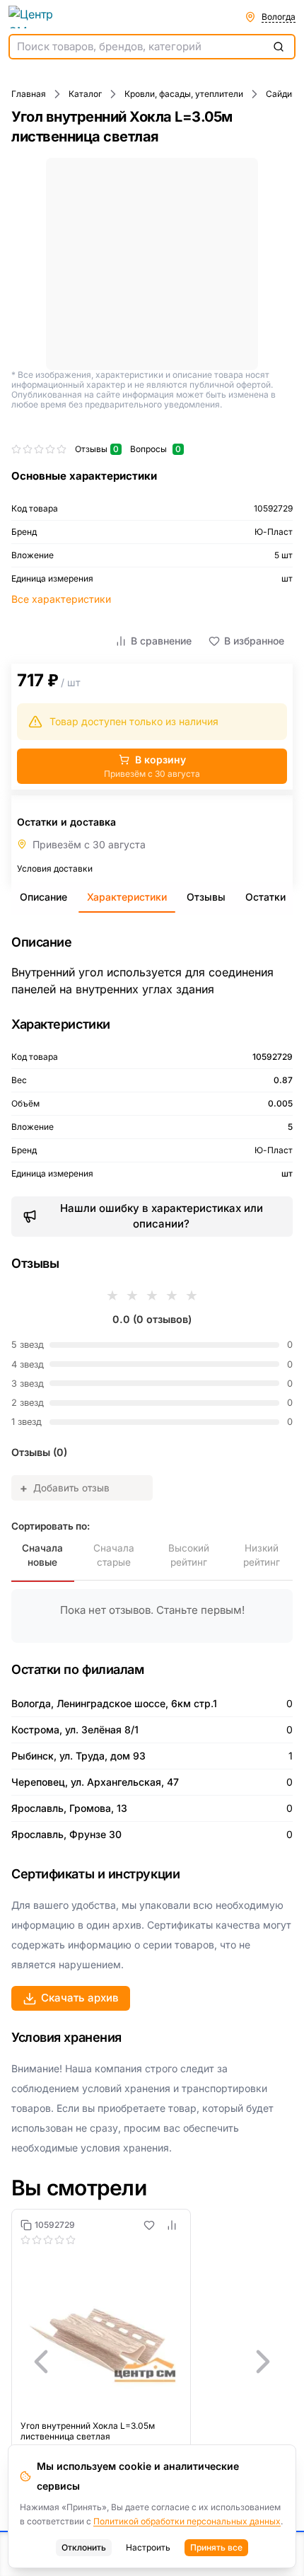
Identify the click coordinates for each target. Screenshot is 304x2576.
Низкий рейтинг (262, 1555)
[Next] (263, 2362)
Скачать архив (80, 1998)
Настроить (148, 2547)
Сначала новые (42, 1555)
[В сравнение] (172, 2225)
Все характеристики (61, 599)
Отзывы (206, 897)
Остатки (265, 897)
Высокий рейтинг (189, 1555)
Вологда (279, 17)
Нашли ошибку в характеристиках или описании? (162, 1216)
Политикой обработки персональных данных (187, 2521)
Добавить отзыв (65, 1488)
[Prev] (41, 2362)
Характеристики (127, 897)
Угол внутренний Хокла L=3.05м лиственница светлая (88, 2431)
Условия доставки (55, 868)
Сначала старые (114, 1555)
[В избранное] (149, 2225)
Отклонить (84, 2547)
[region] (152, 2362)
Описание (43, 897)
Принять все (216, 2547)
